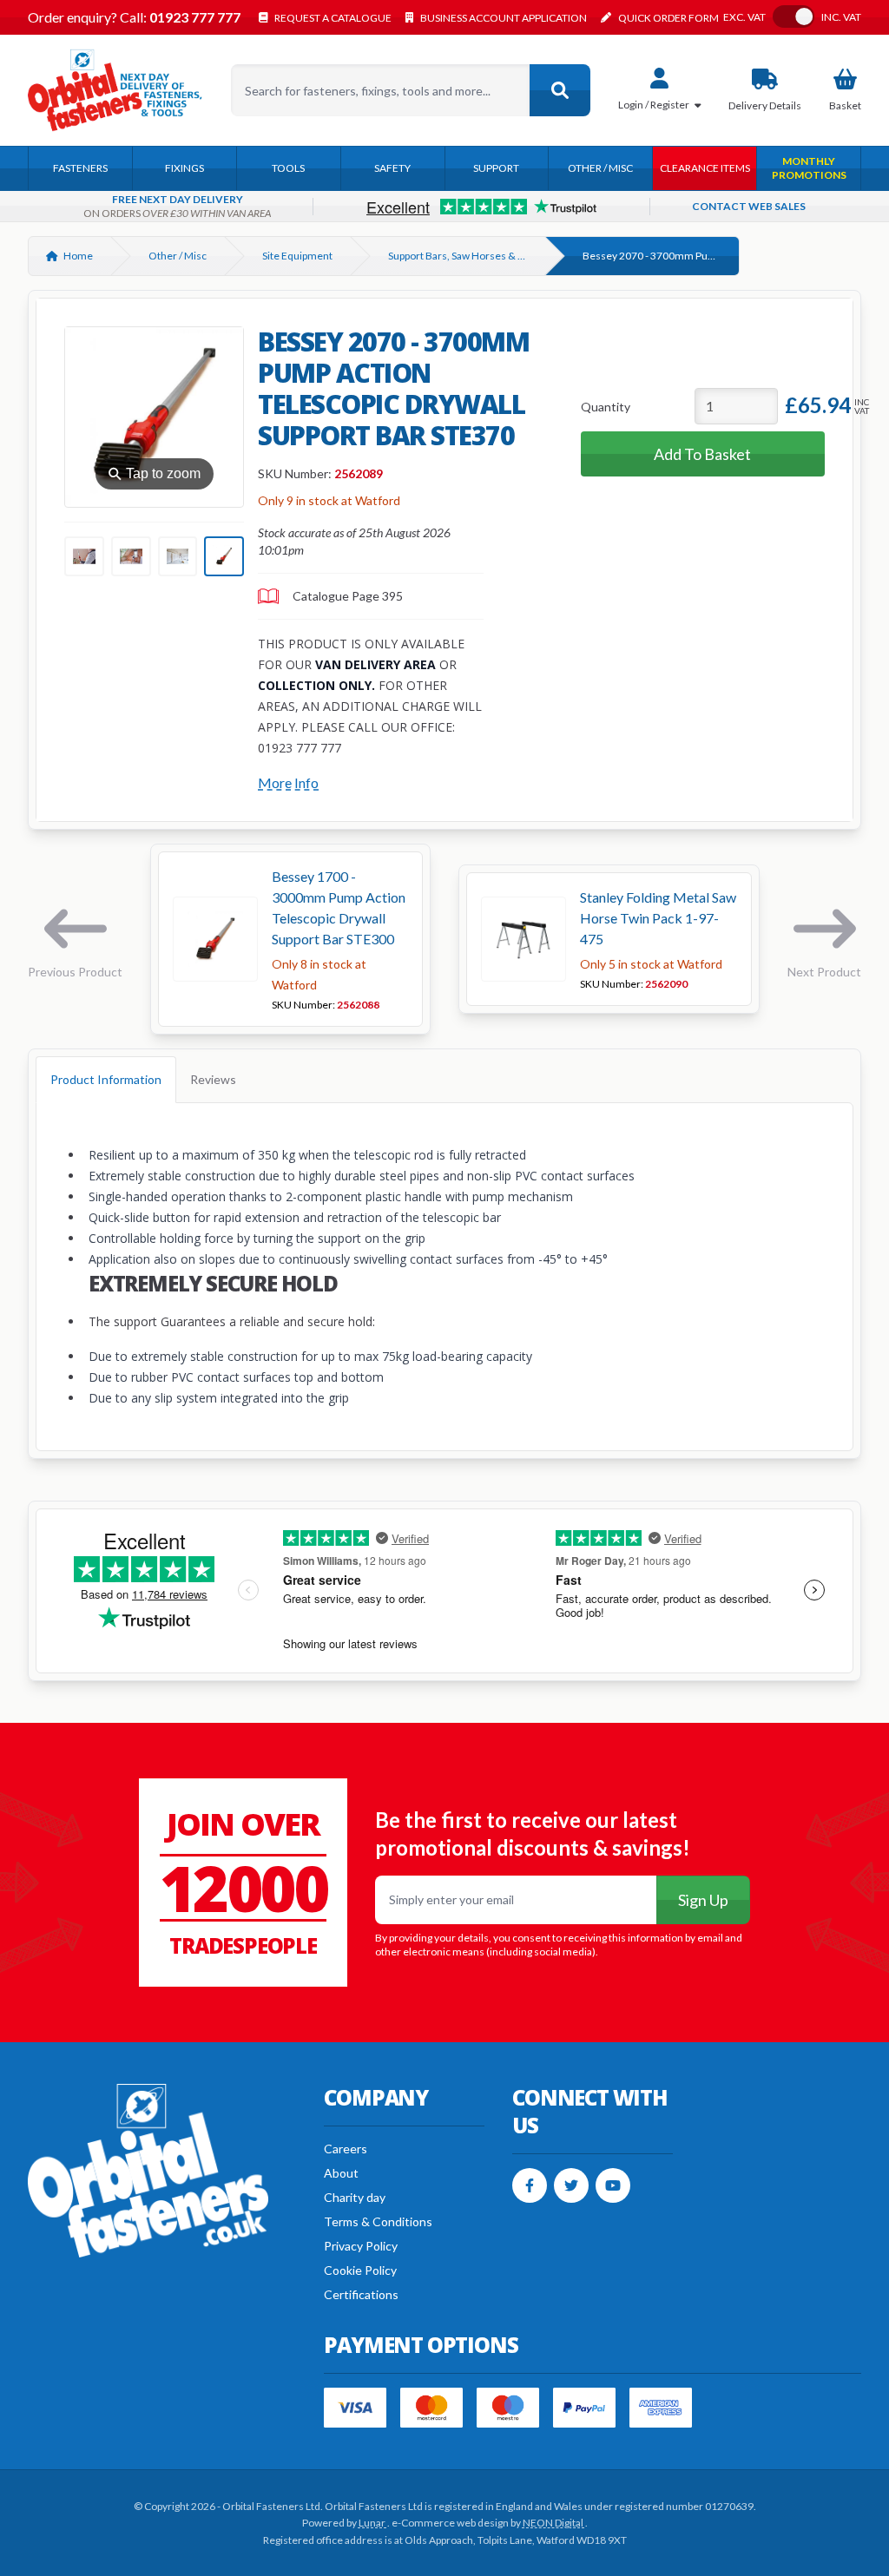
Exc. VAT (744, 17)
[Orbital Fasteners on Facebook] (530, 2185)
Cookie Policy (360, 2270)
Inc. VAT (841, 17)
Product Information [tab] (106, 1079)
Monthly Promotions (809, 168)
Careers (346, 2149)
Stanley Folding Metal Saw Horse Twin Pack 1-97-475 (658, 918)
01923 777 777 (194, 17)
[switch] (794, 16)
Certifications (361, 2294)
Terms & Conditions (378, 2221)
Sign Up (703, 1900)
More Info (288, 782)
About (341, 2173)
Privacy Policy (361, 2246)
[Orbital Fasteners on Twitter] (571, 2185)
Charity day (355, 2197)
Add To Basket (702, 454)
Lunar (373, 2523)
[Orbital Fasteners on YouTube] (613, 2185)
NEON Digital (554, 2523)
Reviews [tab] (213, 1079)
